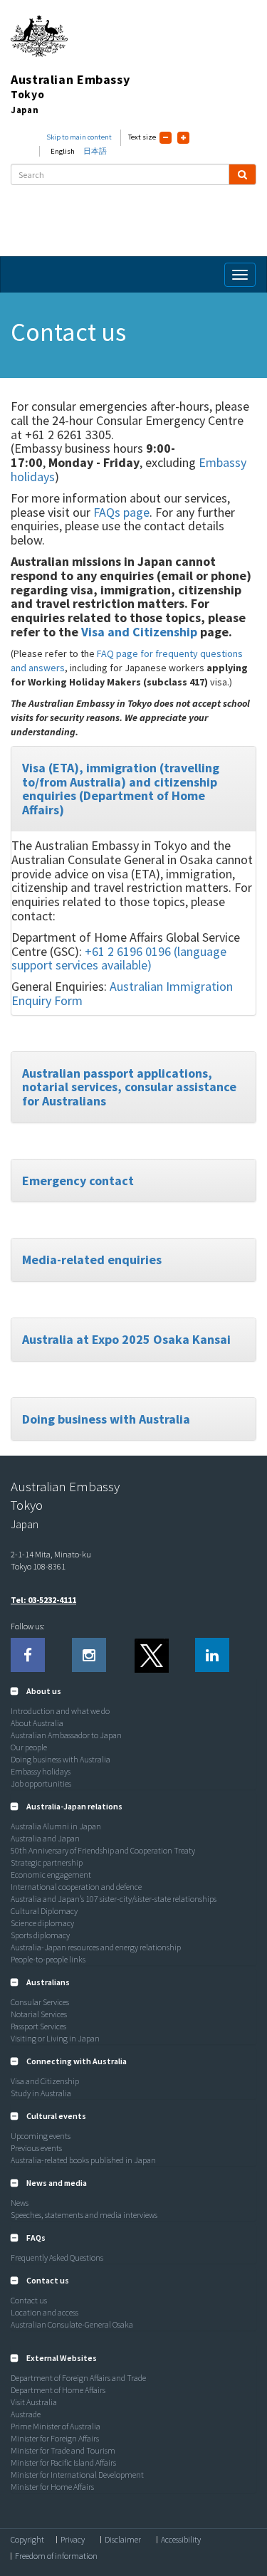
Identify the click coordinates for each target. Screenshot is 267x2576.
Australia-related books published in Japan (83, 2160)
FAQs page (121, 512)
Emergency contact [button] (78, 1181)
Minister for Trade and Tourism (63, 2450)
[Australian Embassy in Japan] (151, 1655)
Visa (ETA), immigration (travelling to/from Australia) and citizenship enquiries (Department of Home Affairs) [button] (121, 789)
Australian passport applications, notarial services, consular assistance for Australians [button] (129, 1087)
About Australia (37, 1723)
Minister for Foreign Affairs (55, 2438)
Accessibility (181, 2540)
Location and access (44, 2312)
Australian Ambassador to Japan (66, 1735)
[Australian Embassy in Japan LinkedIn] (212, 1655)
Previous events (36, 2148)
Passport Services (38, 2026)
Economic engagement (51, 1875)
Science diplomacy (42, 1923)
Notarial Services (39, 2014)
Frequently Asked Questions (57, 2257)
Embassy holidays (41, 1771)
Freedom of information (56, 2556)
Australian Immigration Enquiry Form (122, 993)
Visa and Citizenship (139, 632)
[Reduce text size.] (166, 138)
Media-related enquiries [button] (92, 1260)
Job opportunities (41, 1783)
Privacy (73, 2540)
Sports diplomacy (40, 1935)
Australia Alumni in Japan (56, 1826)
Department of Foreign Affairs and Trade (78, 2378)
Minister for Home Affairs (52, 2487)
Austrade (26, 2414)
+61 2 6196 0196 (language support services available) (119, 958)
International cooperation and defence (76, 1887)
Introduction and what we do (60, 1711)
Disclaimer (123, 2540)
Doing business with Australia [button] (106, 1419)
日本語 (95, 151)
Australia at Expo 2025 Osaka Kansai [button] (126, 1339)
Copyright (27, 2540)
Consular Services (40, 2002)
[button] (36, 1691)
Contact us (29, 2300)
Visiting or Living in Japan (55, 2038)
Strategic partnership (47, 1862)
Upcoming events (41, 2136)
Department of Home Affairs (58, 2390)
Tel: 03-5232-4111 (43, 1600)
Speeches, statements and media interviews (84, 2215)
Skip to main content (79, 137)
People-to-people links (48, 1959)
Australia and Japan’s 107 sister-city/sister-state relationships (114, 1899)
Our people (29, 1747)
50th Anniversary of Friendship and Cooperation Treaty (103, 1850)
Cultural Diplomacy (44, 1911)
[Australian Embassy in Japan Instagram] (89, 1655)
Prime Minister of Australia (56, 2426)
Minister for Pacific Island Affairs (63, 2462)
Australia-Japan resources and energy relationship (96, 1947)
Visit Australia (34, 2402)
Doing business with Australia (61, 1759)
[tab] (133, 789)
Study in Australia (41, 2093)
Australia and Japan (45, 1838)
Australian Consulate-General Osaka (72, 2324)
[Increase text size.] (183, 138)
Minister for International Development (77, 2475)
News (20, 2203)
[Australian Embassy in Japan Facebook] (28, 1655)
